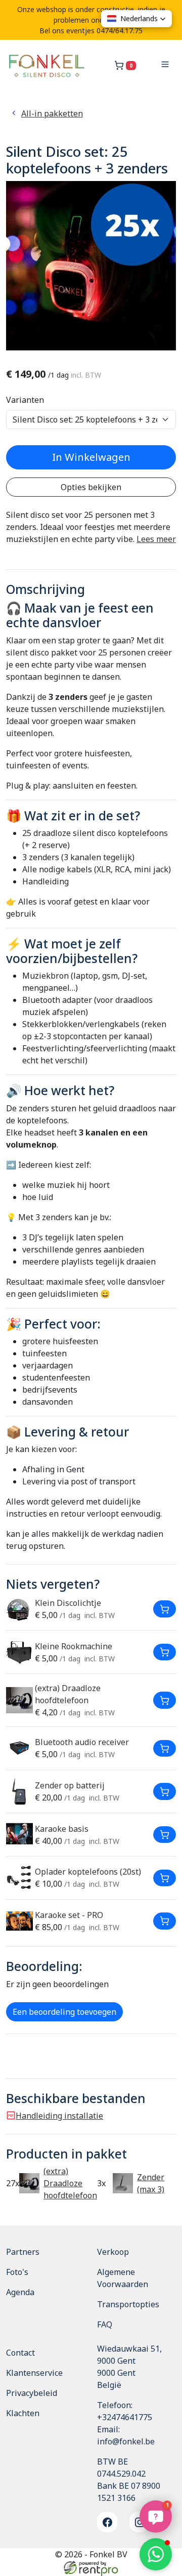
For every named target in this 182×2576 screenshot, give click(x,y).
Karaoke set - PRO (69, 1915)
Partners (23, 2252)
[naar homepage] (47, 66)
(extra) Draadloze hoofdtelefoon (70, 2183)
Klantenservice (34, 2373)
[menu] (165, 66)
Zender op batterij (70, 1785)
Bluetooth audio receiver (82, 1742)
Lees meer (156, 539)
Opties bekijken (91, 487)
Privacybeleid (32, 2393)
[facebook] (107, 2522)
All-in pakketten (52, 113)
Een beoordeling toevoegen (64, 2012)
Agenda (20, 2292)
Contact (20, 2353)
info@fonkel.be (126, 2441)
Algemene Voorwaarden (123, 2278)
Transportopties (128, 2304)
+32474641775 (125, 2417)
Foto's (17, 2272)
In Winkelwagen (91, 457)
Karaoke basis (62, 1829)
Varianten (25, 400)
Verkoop (113, 2252)
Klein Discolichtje (68, 1603)
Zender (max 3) (151, 2183)
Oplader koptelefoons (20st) (88, 1872)
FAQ (105, 2324)
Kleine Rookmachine (74, 1646)
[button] (156, 2554)
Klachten (23, 2413)
